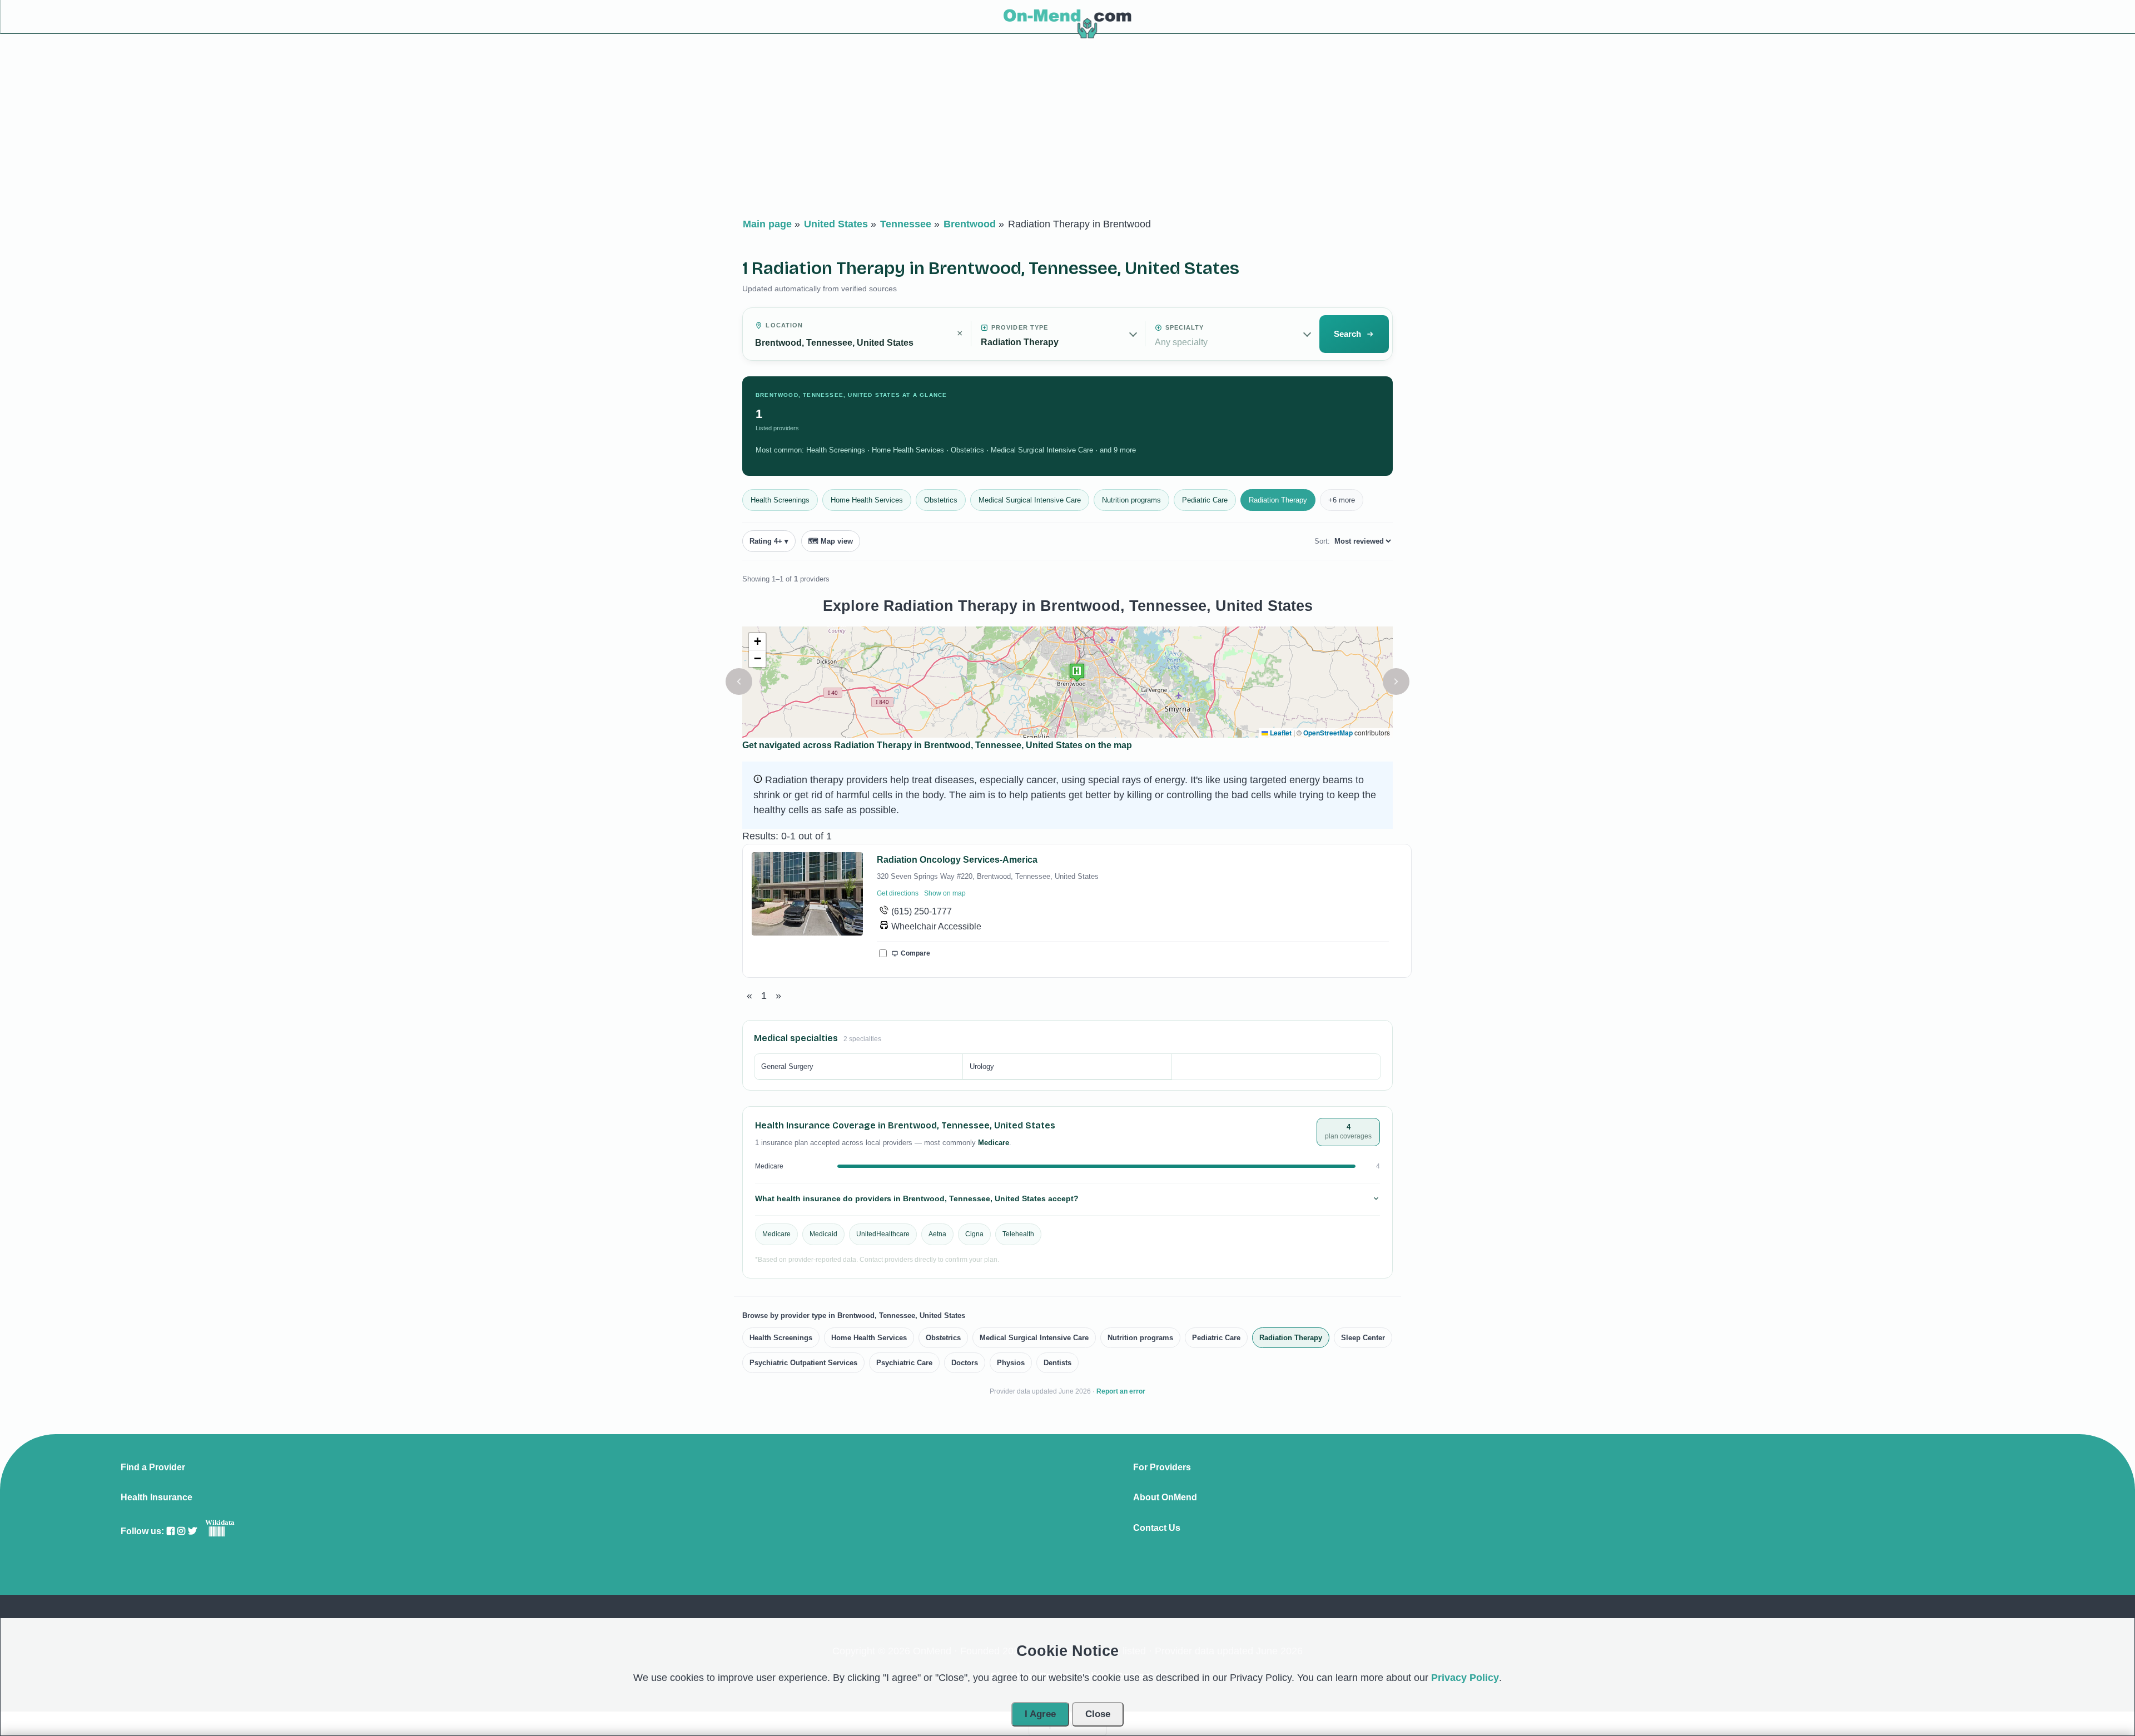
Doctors (965, 1363)
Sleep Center (1363, 1338)
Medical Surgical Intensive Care (1030, 500)
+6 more (1342, 500)
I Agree (1040, 1714)
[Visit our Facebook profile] (171, 1531)
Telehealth (1018, 1234)
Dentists (1057, 1363)
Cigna (974, 1234)
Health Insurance (157, 1498)
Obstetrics (941, 500)
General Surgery (787, 1066)
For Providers (1162, 1468)
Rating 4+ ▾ (769, 541)
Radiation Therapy (1278, 500)
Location (784, 325)
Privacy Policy (1465, 1678)
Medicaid (823, 1234)
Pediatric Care (1205, 500)
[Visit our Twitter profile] (192, 1531)
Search (1347, 334)
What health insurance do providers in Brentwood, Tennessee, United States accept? (917, 1198)
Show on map (945, 893)
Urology (982, 1066)
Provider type (1020, 327)
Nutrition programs (1131, 500)
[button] (739, 682)
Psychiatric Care (904, 1363)
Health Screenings (780, 500)
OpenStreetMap (1328, 733)
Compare (915, 953)
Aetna (937, 1234)
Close (1098, 1714)
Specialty (1185, 327)
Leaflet (1280, 733)
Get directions (898, 893)
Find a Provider (153, 1468)
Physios (1011, 1363)
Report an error (1121, 1391)
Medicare (776, 1234)
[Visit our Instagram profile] (181, 1531)
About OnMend (1165, 1498)
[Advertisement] (1067, 128)
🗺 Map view (831, 541)
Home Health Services (867, 500)
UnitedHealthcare (883, 1234)
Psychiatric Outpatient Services (803, 1363)
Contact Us (1157, 1528)
